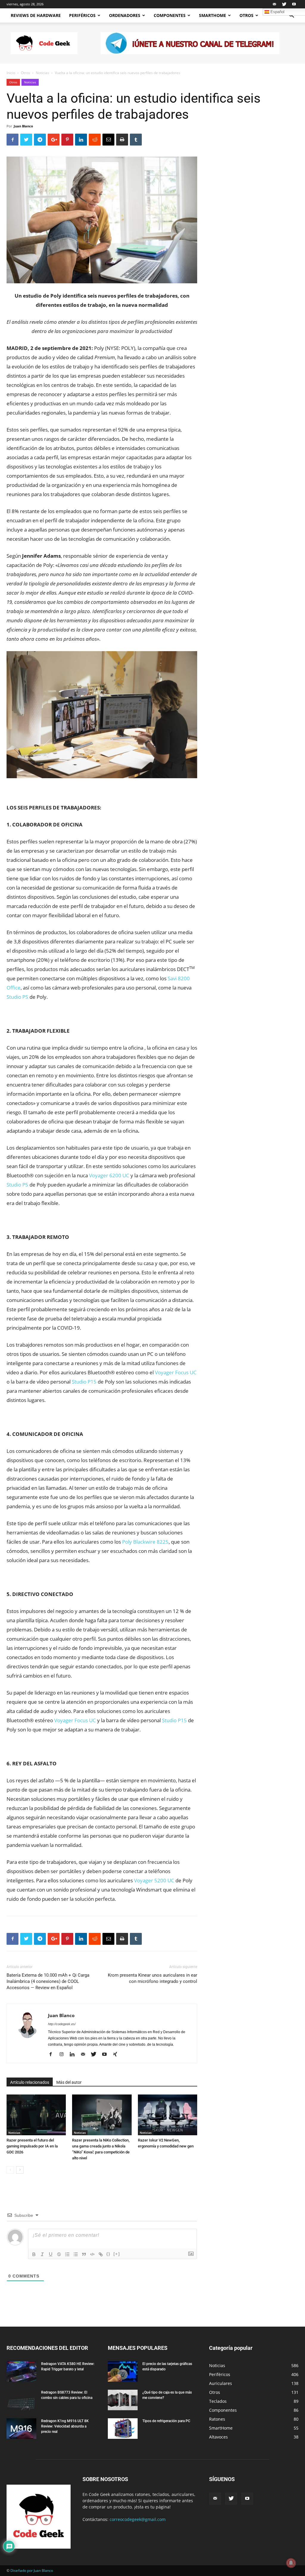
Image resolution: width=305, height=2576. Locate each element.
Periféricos (82, 15)
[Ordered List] (67, 2254)
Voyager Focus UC (176, 1372)
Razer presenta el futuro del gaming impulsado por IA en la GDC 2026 (32, 2146)
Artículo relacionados (30, 2082)
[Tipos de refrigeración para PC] (123, 2429)
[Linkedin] (74, 2055)
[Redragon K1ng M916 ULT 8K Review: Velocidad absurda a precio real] (21, 2429)
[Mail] (274, 4)
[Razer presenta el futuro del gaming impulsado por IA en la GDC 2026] (36, 2115)
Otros (246, 15)
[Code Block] (92, 2254)
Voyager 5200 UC (154, 1880)
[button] (291, 16)
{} (108, 2254)
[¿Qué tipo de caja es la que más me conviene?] (123, 2400)
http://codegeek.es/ (62, 2024)
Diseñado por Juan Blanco (32, 2570)
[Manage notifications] (291, 2563)
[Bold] (34, 2254)
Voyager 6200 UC (109, 1175)
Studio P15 (84, 1382)
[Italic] (42, 2254)
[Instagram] (64, 2055)
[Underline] (51, 2254)
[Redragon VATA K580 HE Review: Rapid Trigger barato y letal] (21, 2371)
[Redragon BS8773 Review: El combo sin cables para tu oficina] (21, 2400)
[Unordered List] (76, 2254)
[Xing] (117, 2055)
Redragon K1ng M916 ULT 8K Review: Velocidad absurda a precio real (65, 2426)
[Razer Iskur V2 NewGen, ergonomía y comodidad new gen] (168, 2115)
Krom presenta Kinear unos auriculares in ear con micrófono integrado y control (152, 1978)
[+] (117, 2254)
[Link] (101, 2254)
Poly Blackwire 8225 (145, 1542)
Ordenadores (125, 15)
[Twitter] (284, 4)
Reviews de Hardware (36, 15)
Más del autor (69, 2082)
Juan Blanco (23, 126)
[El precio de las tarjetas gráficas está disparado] (123, 2371)
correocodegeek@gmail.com (138, 2519)
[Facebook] (53, 2055)
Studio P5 (17, 997)
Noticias (42, 73)
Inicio (11, 73)
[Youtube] (294, 4)
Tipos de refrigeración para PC (166, 2421)
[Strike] (59, 2254)
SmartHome (213, 15)
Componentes (170, 15)
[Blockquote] (84, 2254)
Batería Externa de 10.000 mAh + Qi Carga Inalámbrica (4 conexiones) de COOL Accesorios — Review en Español (48, 1981)
